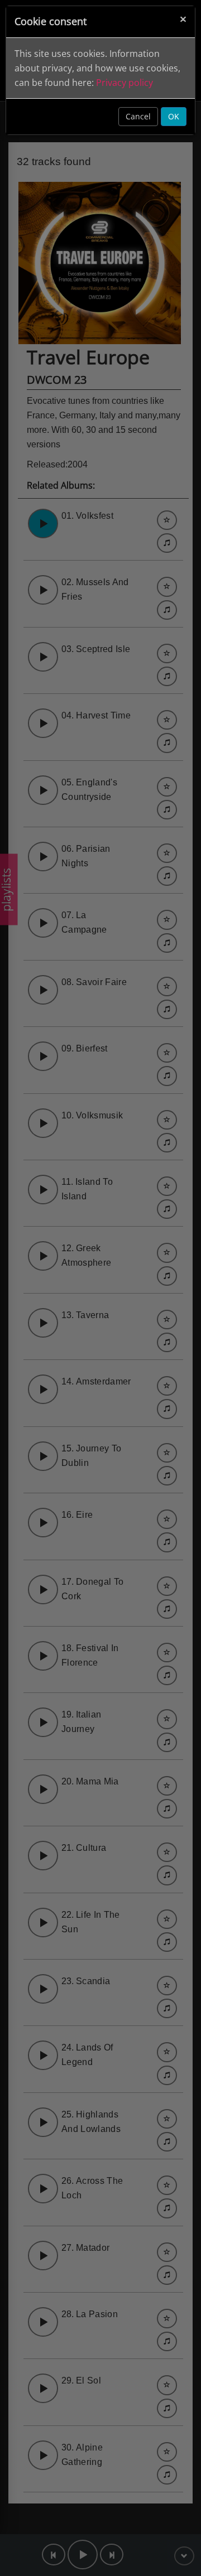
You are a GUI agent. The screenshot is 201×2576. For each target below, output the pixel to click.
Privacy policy (125, 83)
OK (174, 116)
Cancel (138, 116)
